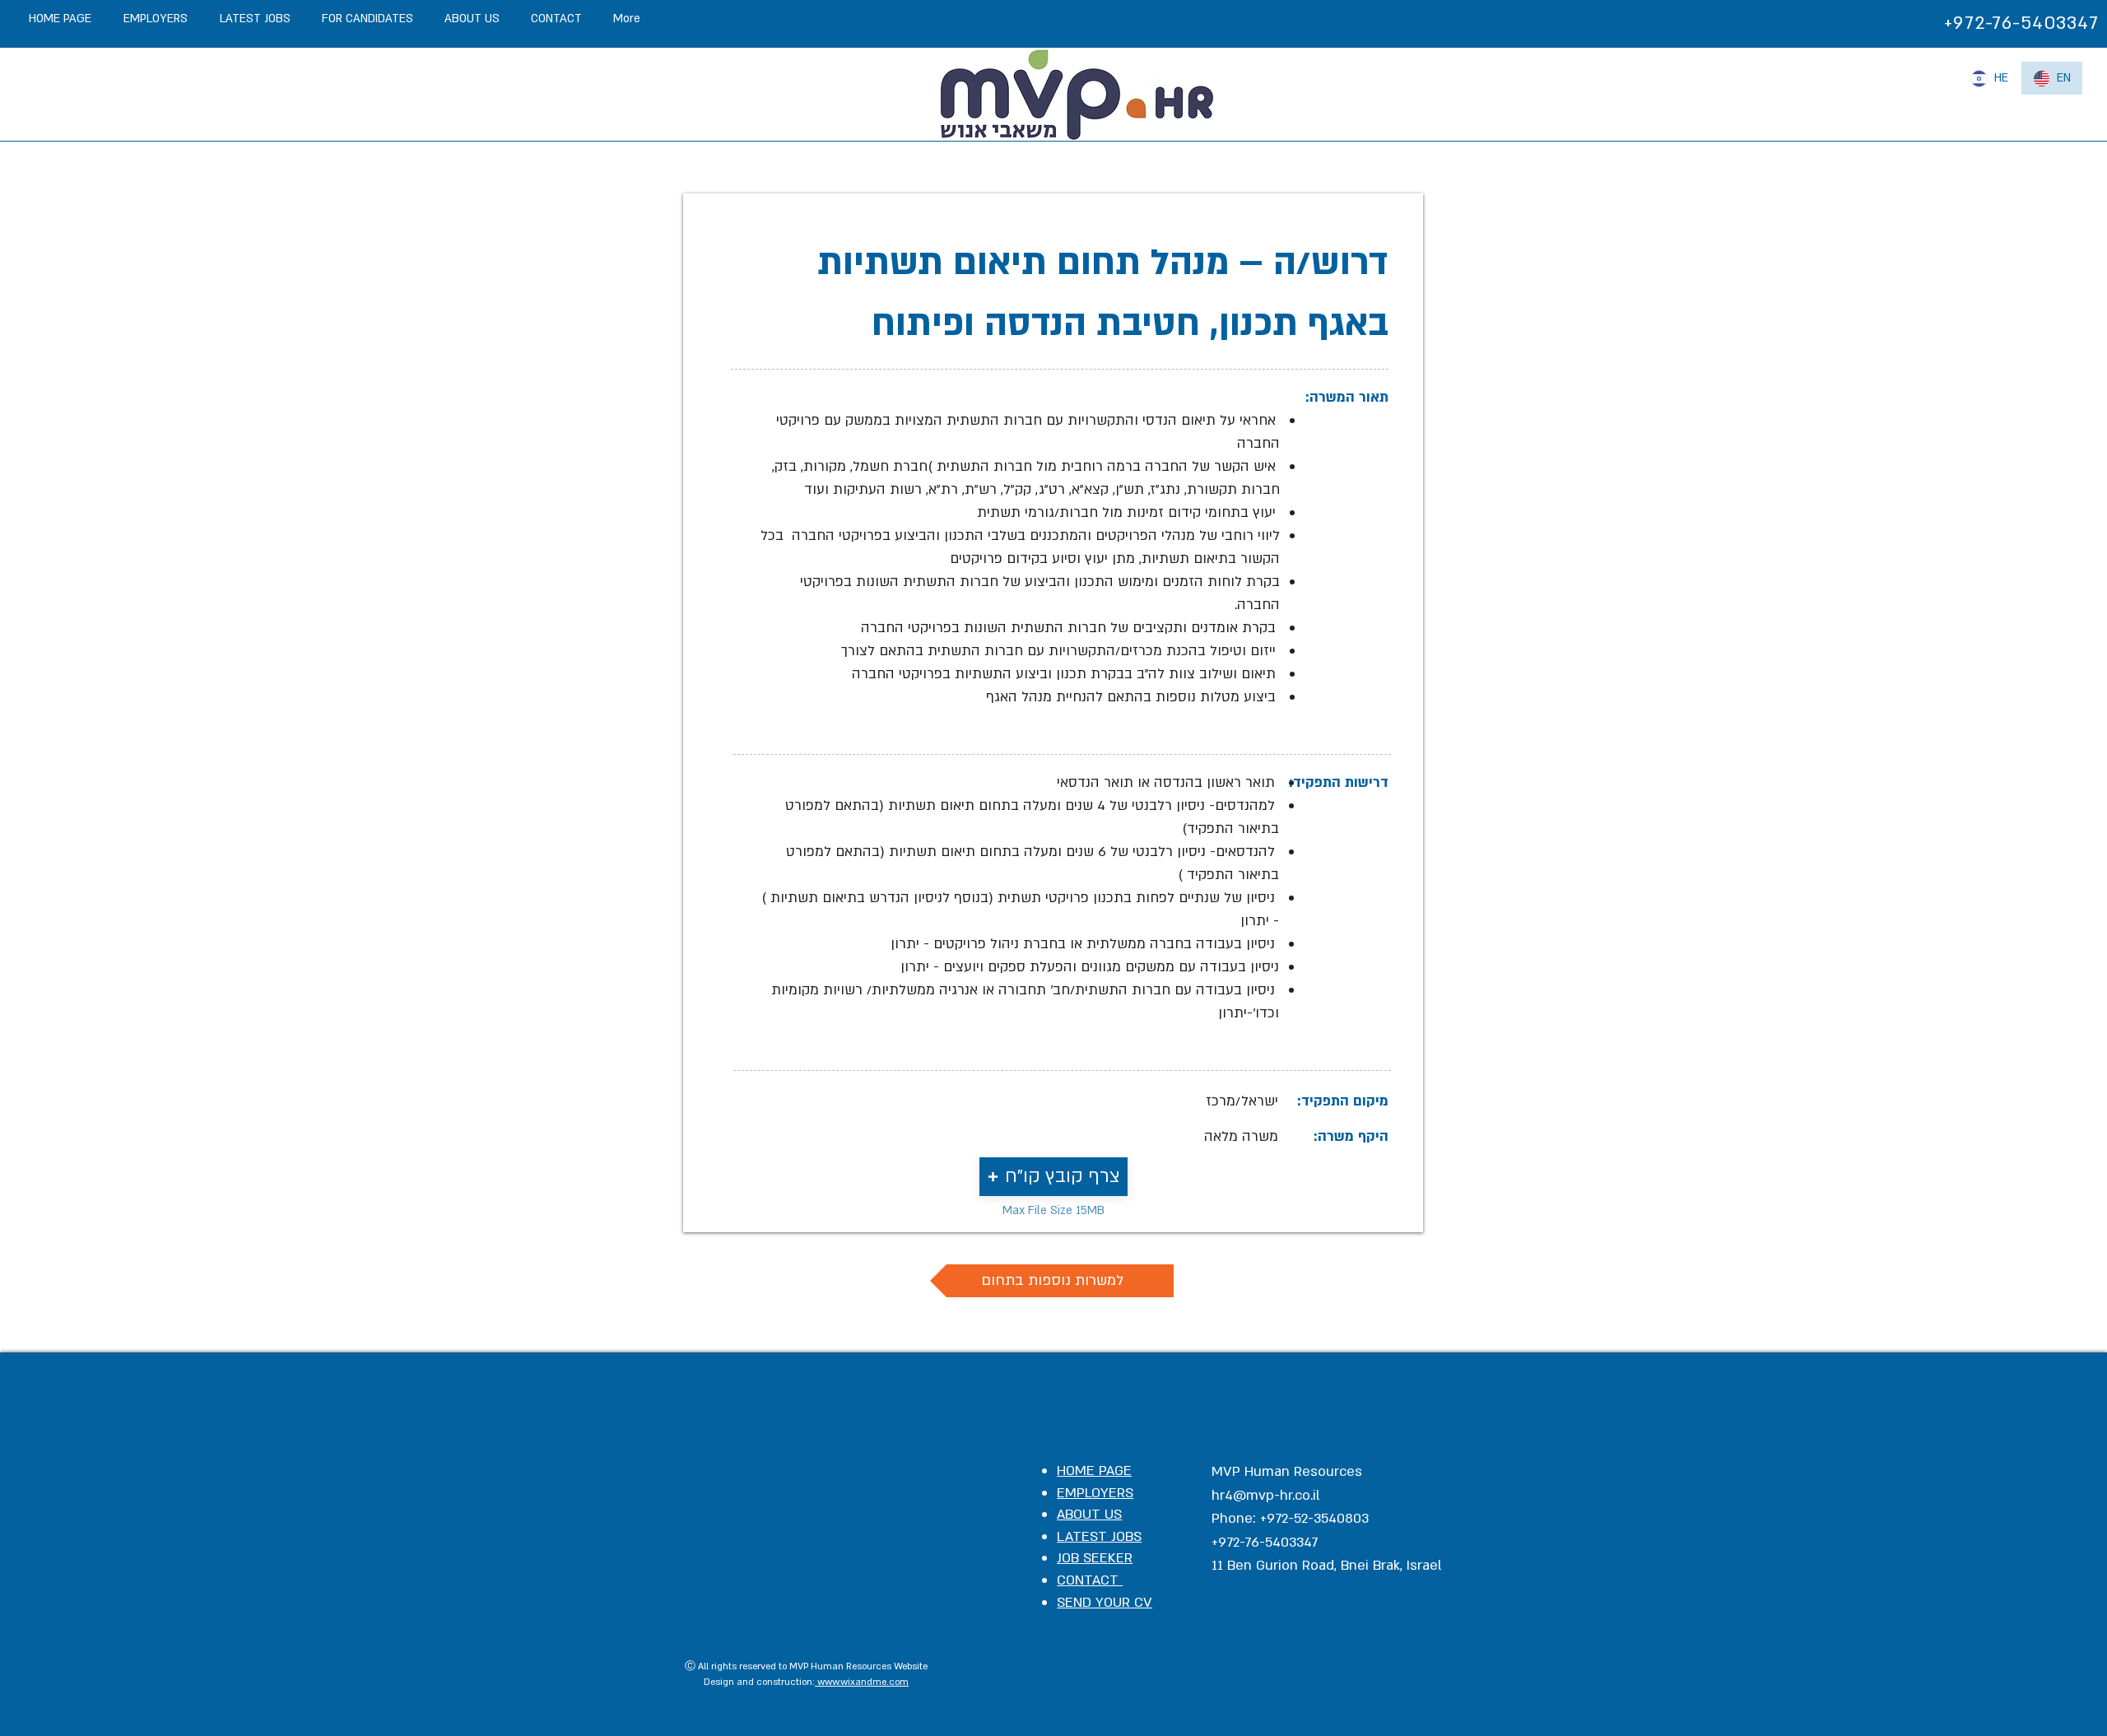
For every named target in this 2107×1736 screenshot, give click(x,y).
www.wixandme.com (862, 1682)
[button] (1053, 1177)
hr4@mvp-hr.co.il (1266, 1495)
